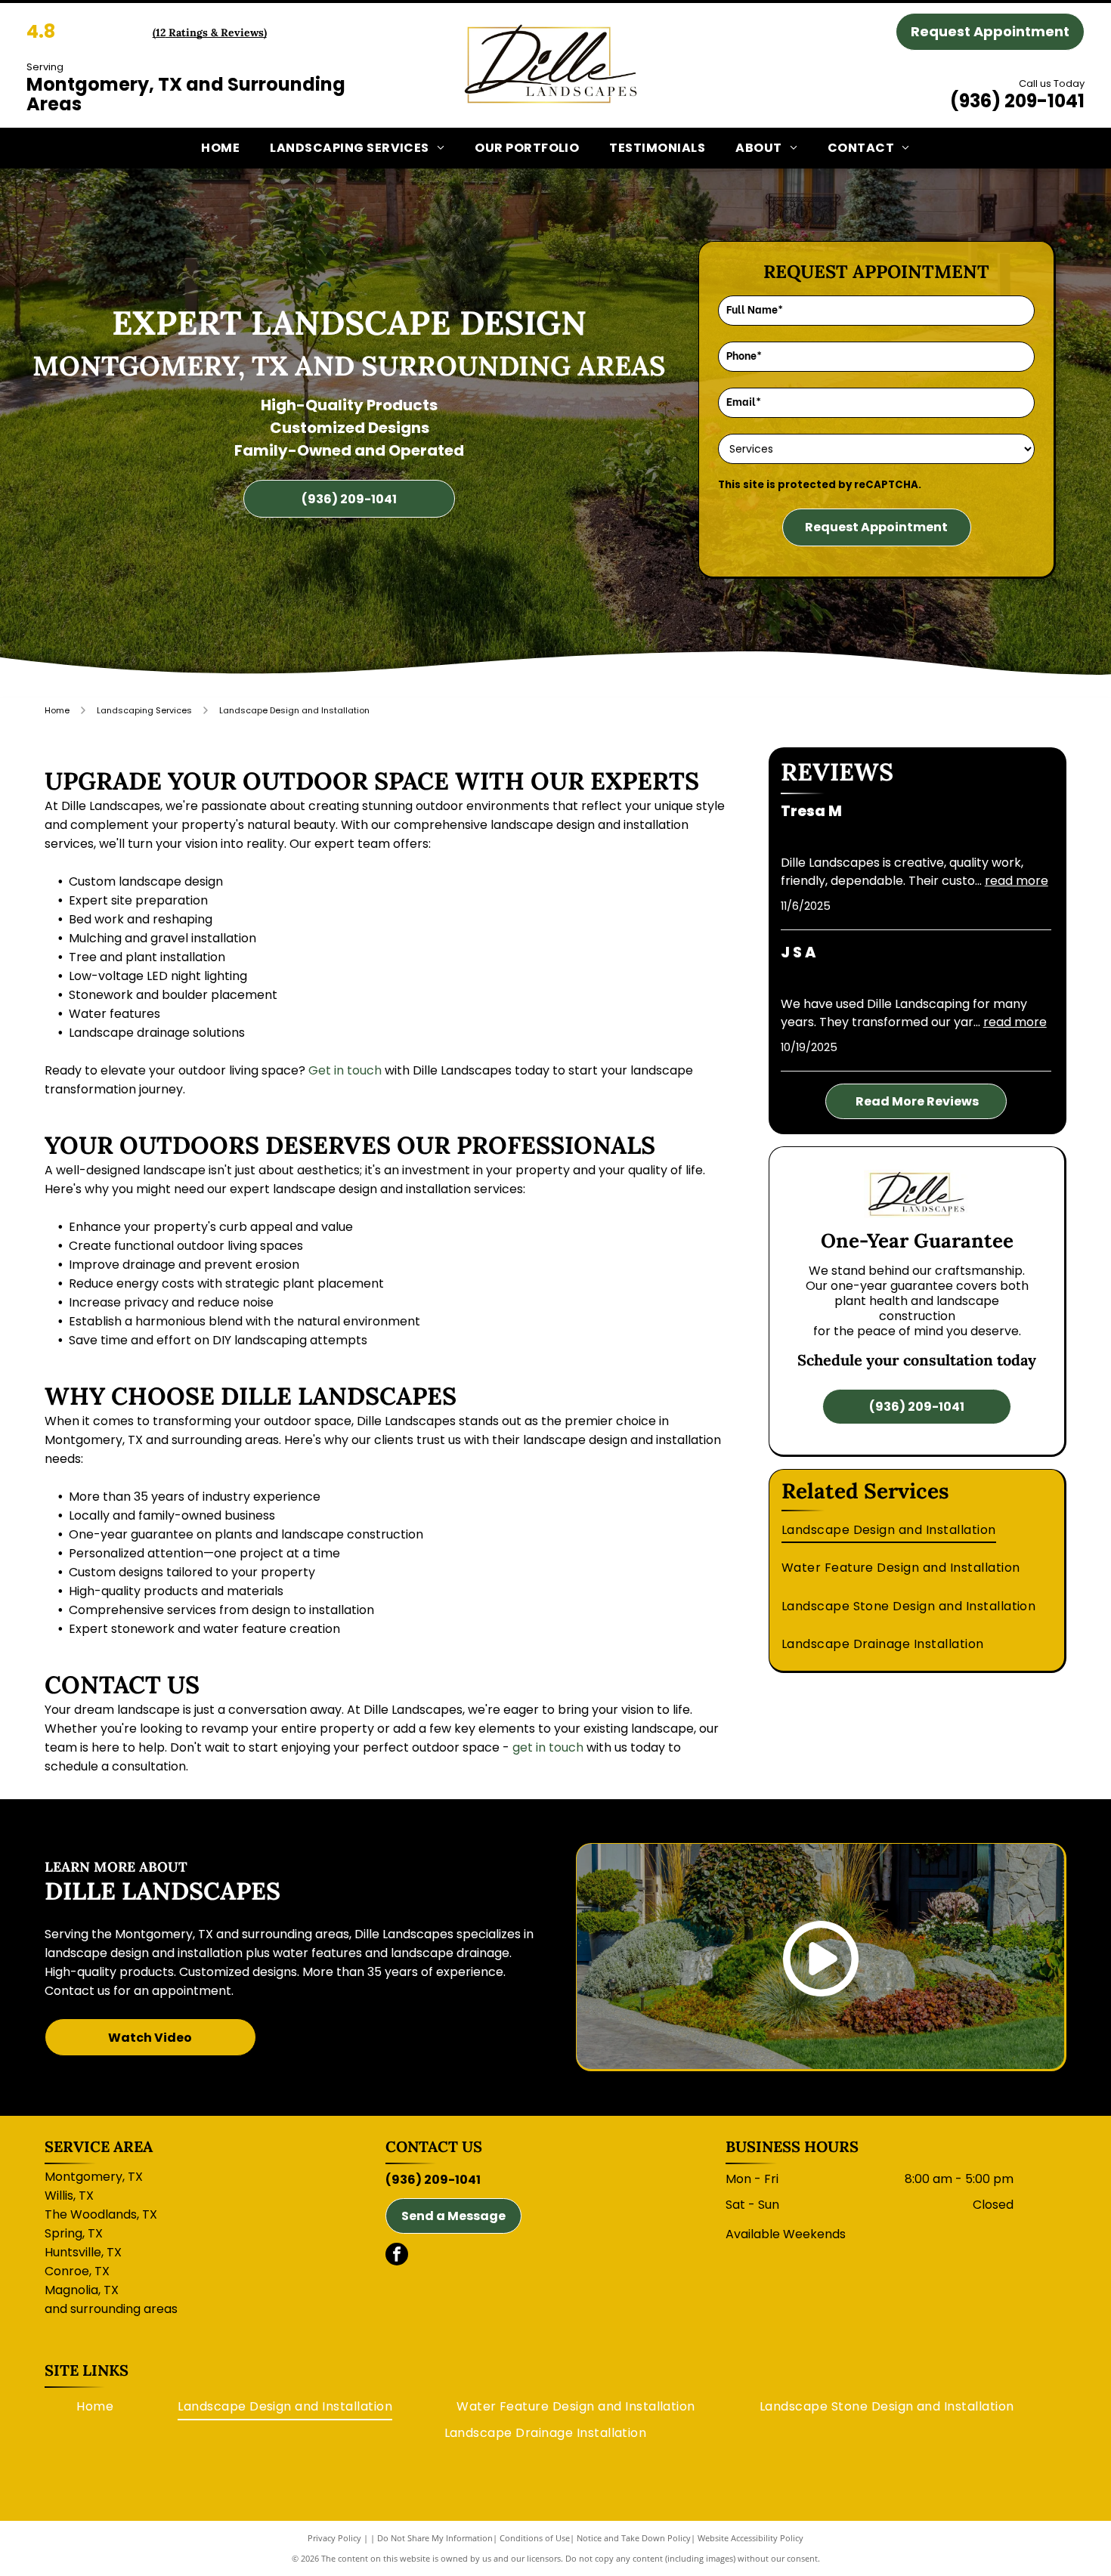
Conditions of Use (535, 2538)
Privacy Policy (334, 2538)
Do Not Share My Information (435, 2538)
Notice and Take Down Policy (634, 2538)
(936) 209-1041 (1017, 101)
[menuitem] (220, 148)
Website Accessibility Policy (750, 2538)
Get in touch (345, 1070)
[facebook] (397, 2256)
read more (1017, 881)
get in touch (548, 1747)
